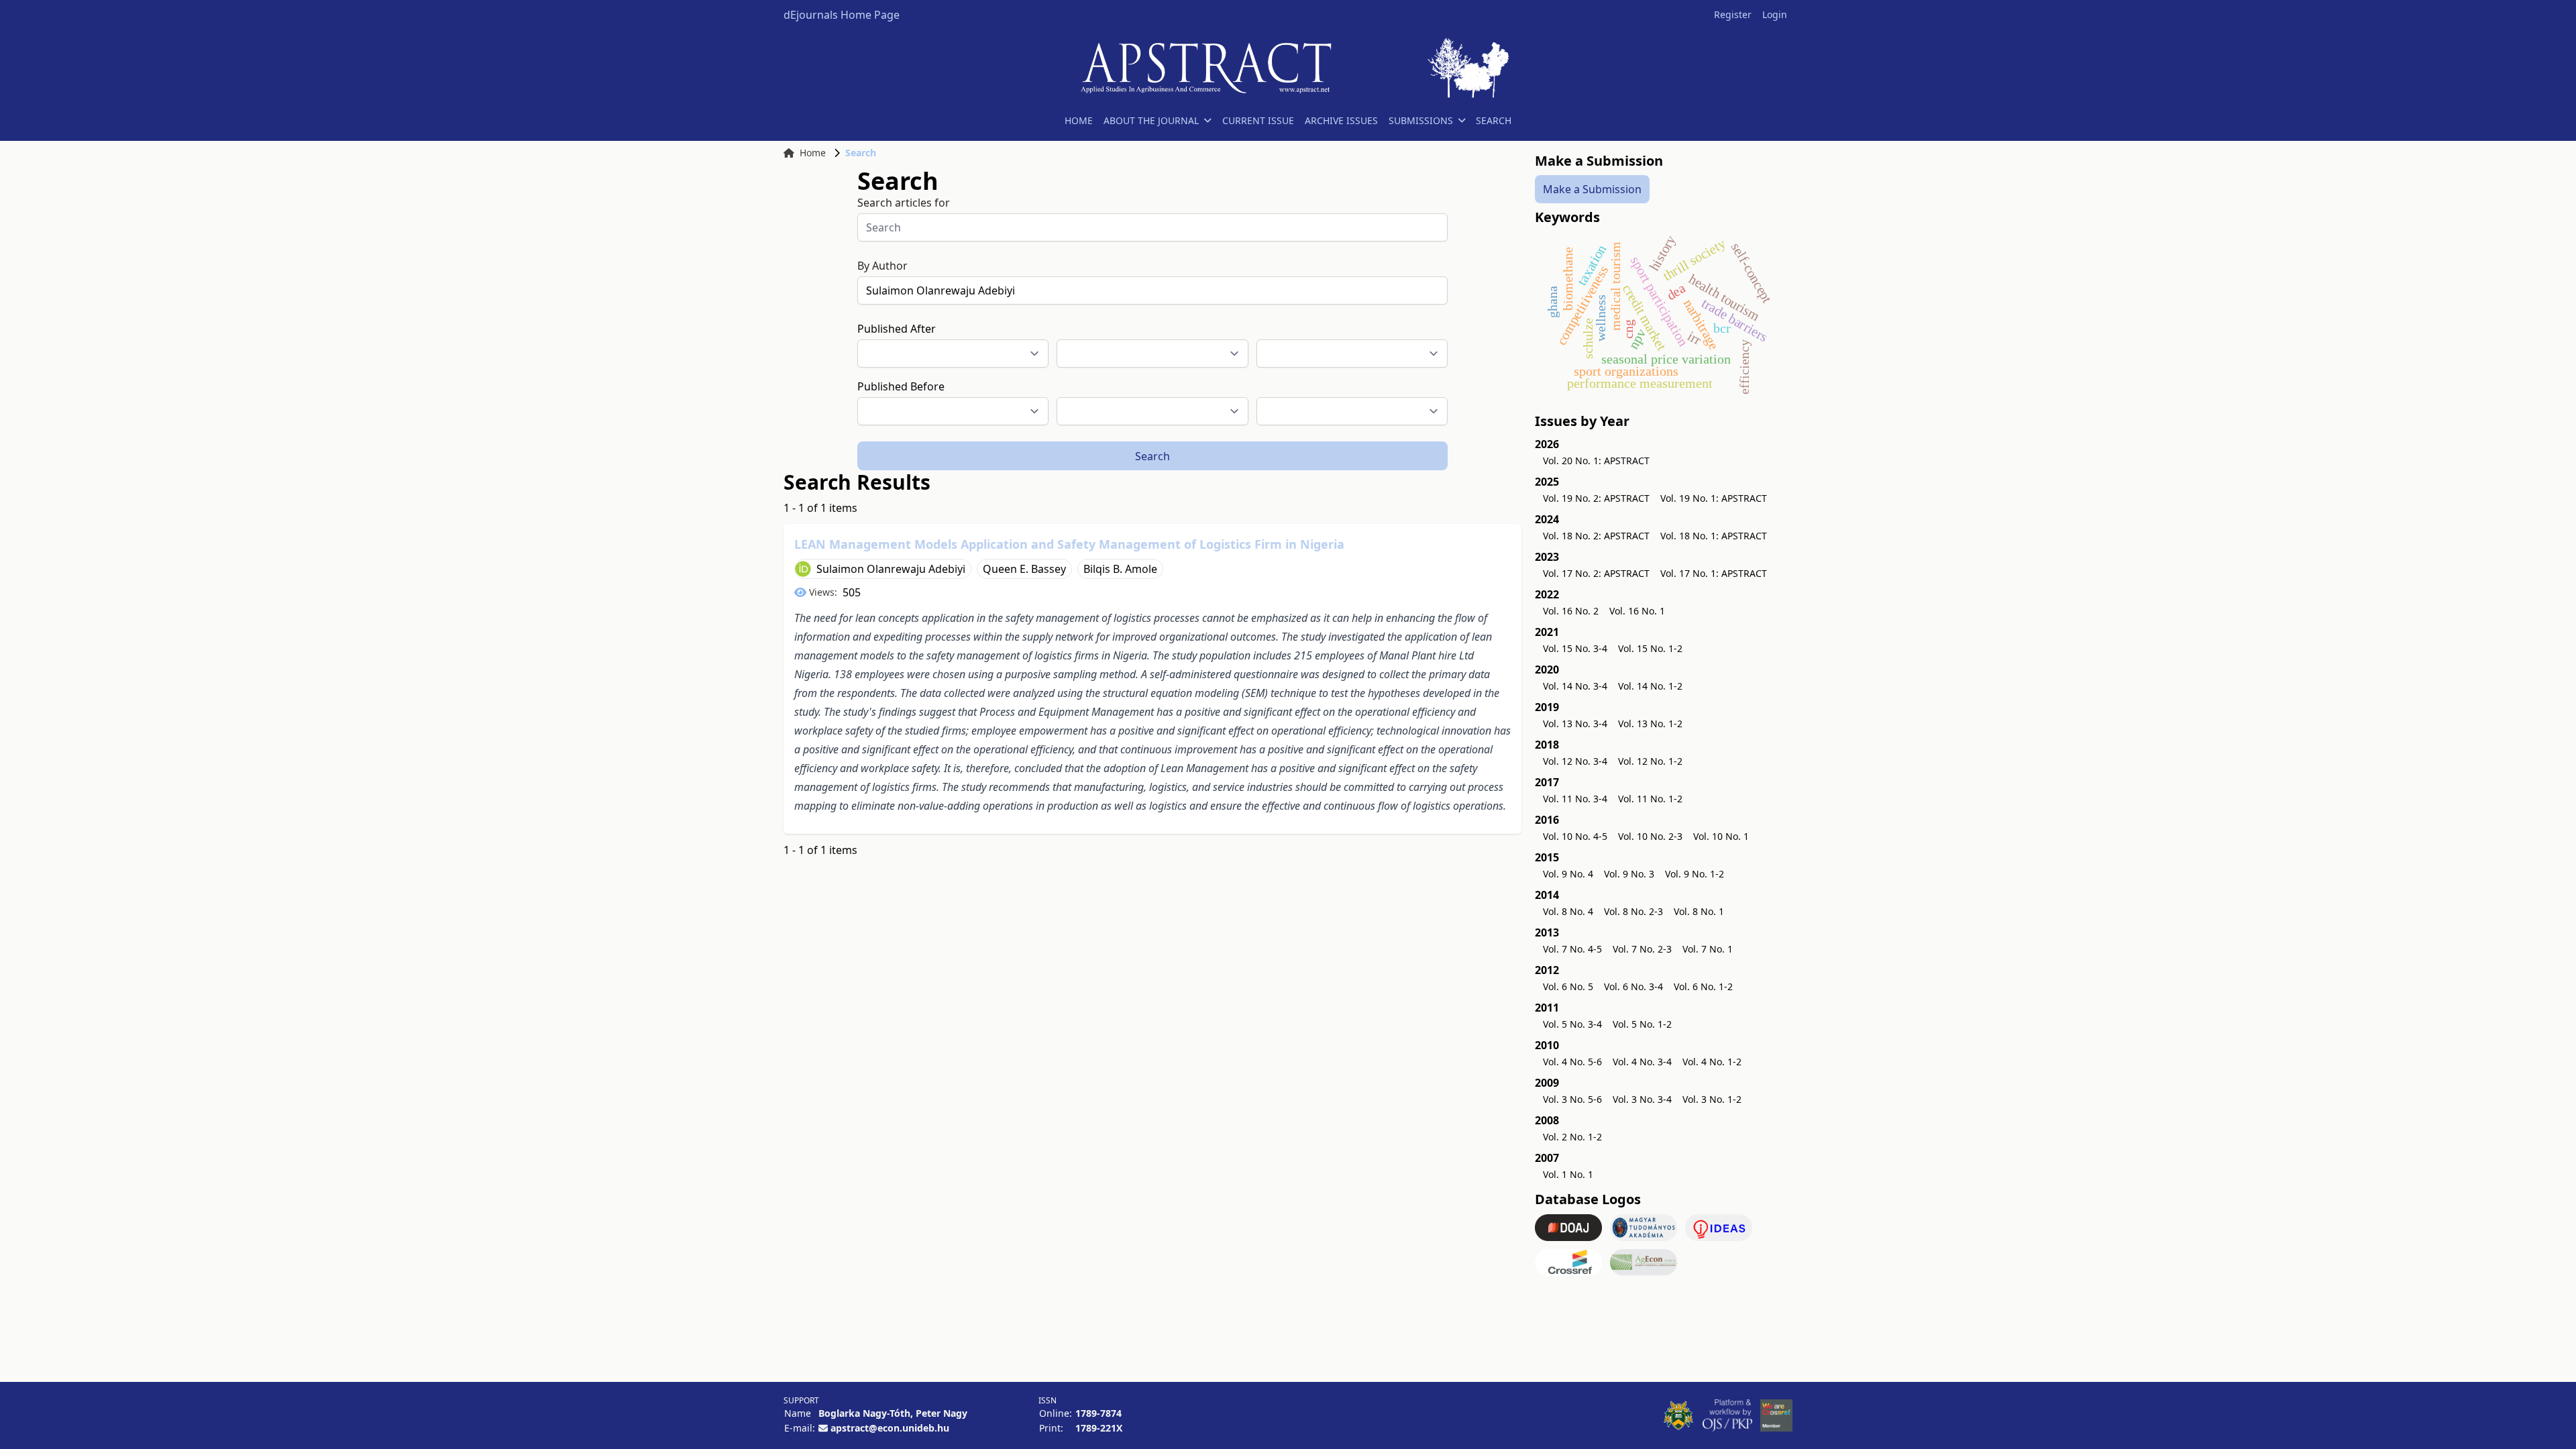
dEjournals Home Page (842, 15)
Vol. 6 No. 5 (1568, 986)
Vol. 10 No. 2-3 (1650, 836)
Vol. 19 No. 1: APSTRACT (1714, 498)
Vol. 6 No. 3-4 (1633, 986)
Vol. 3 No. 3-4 (1642, 1099)
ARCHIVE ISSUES (1341, 120)
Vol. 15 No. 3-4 (1575, 648)
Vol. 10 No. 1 (1721, 836)
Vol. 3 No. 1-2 (1712, 1099)
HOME (1079, 120)
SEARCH (1494, 120)
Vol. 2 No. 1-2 (1572, 1137)
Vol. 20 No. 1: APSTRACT (1596, 461)
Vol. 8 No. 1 (1699, 911)
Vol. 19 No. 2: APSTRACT (1596, 498)
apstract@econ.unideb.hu (890, 1428)
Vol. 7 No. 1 (1708, 949)
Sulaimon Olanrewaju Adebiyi (891, 569)
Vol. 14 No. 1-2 (1650, 686)
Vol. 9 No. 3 (1629, 874)
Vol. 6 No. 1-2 (1703, 986)
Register (1733, 14)
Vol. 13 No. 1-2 (1650, 723)
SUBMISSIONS (1421, 120)
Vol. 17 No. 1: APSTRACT (1714, 573)
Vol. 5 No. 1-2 (1642, 1024)
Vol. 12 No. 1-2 (1650, 761)
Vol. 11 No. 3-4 (1575, 799)
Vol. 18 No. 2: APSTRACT (1596, 536)
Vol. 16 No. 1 (1637, 611)
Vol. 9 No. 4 (1568, 874)
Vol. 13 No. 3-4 (1575, 723)
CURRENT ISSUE (1258, 120)
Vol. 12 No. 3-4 (1575, 761)
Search (1152, 456)
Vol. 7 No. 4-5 (1572, 949)
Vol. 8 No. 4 (1568, 911)
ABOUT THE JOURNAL (1151, 120)
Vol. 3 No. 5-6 (1572, 1099)
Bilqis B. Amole (1120, 569)
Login (1775, 14)
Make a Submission (1592, 189)
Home (813, 153)
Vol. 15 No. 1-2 (1650, 648)
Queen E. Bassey (1024, 569)
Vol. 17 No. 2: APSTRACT (1596, 573)
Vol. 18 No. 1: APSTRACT (1714, 536)
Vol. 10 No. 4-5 (1575, 836)
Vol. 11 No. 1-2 (1650, 799)
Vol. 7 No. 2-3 (1642, 949)
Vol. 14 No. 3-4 (1575, 686)
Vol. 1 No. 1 (1568, 1174)
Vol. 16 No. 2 (1571, 611)
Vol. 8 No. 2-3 (1633, 911)
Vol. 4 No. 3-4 (1642, 1062)
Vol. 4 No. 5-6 (1572, 1062)
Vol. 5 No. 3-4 (1572, 1024)
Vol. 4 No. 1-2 (1712, 1062)
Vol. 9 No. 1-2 (1695, 874)
